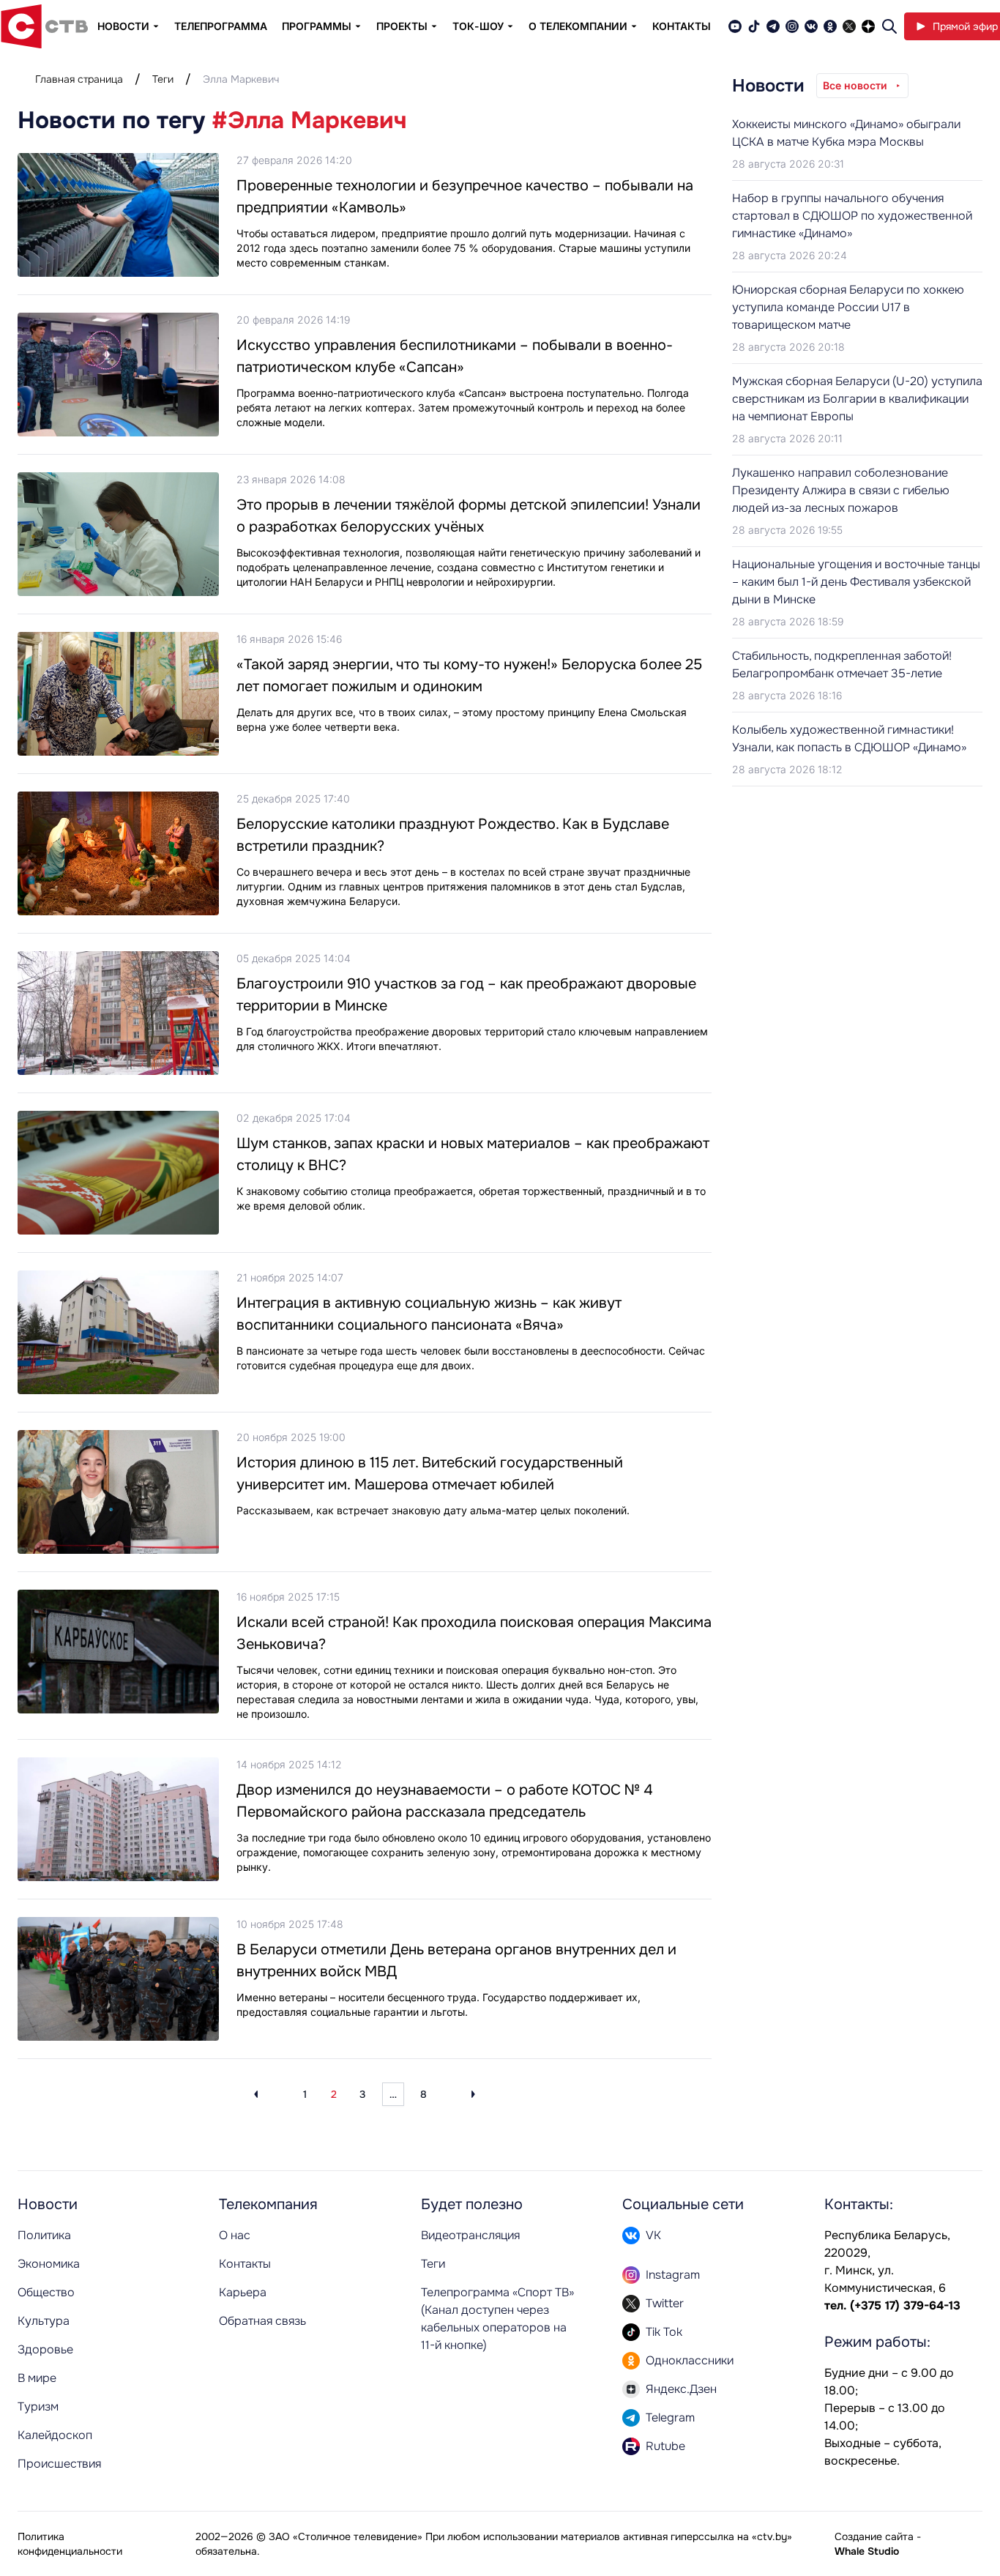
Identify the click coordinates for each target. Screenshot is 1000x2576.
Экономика (49, 2264)
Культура (44, 2321)
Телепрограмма (221, 26)
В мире (37, 2378)
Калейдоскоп (55, 2435)
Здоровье (45, 2349)
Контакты (682, 26)
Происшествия (59, 2464)
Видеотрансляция (470, 2235)
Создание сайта (874, 2536)
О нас (235, 2235)
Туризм (38, 2406)
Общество (46, 2292)
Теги (163, 79)
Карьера (243, 2292)
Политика (44, 2235)
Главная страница (79, 79)
